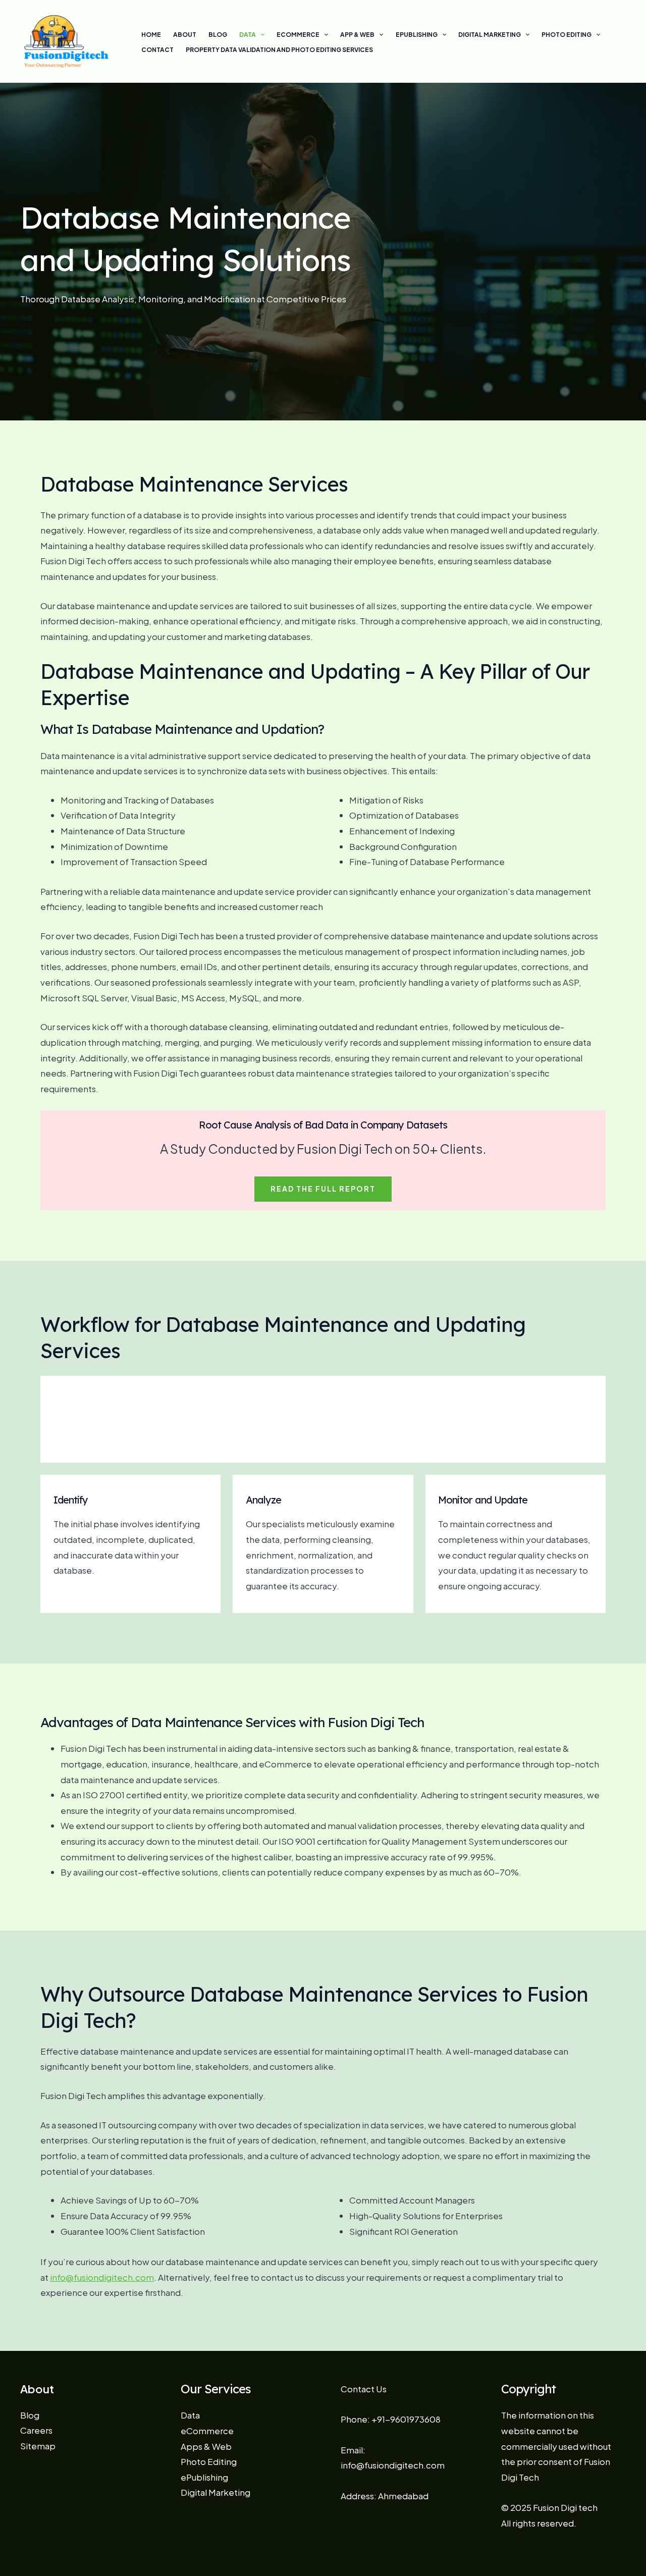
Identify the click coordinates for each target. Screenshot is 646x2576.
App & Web (357, 35)
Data (248, 35)
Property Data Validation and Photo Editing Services (279, 50)
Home (151, 35)
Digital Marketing (490, 35)
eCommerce (298, 35)
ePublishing (417, 35)
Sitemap (38, 2446)
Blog (218, 35)
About (185, 35)
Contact (157, 50)
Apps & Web (206, 2446)
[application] (260, 35)
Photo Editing (567, 35)
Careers (36, 2430)
